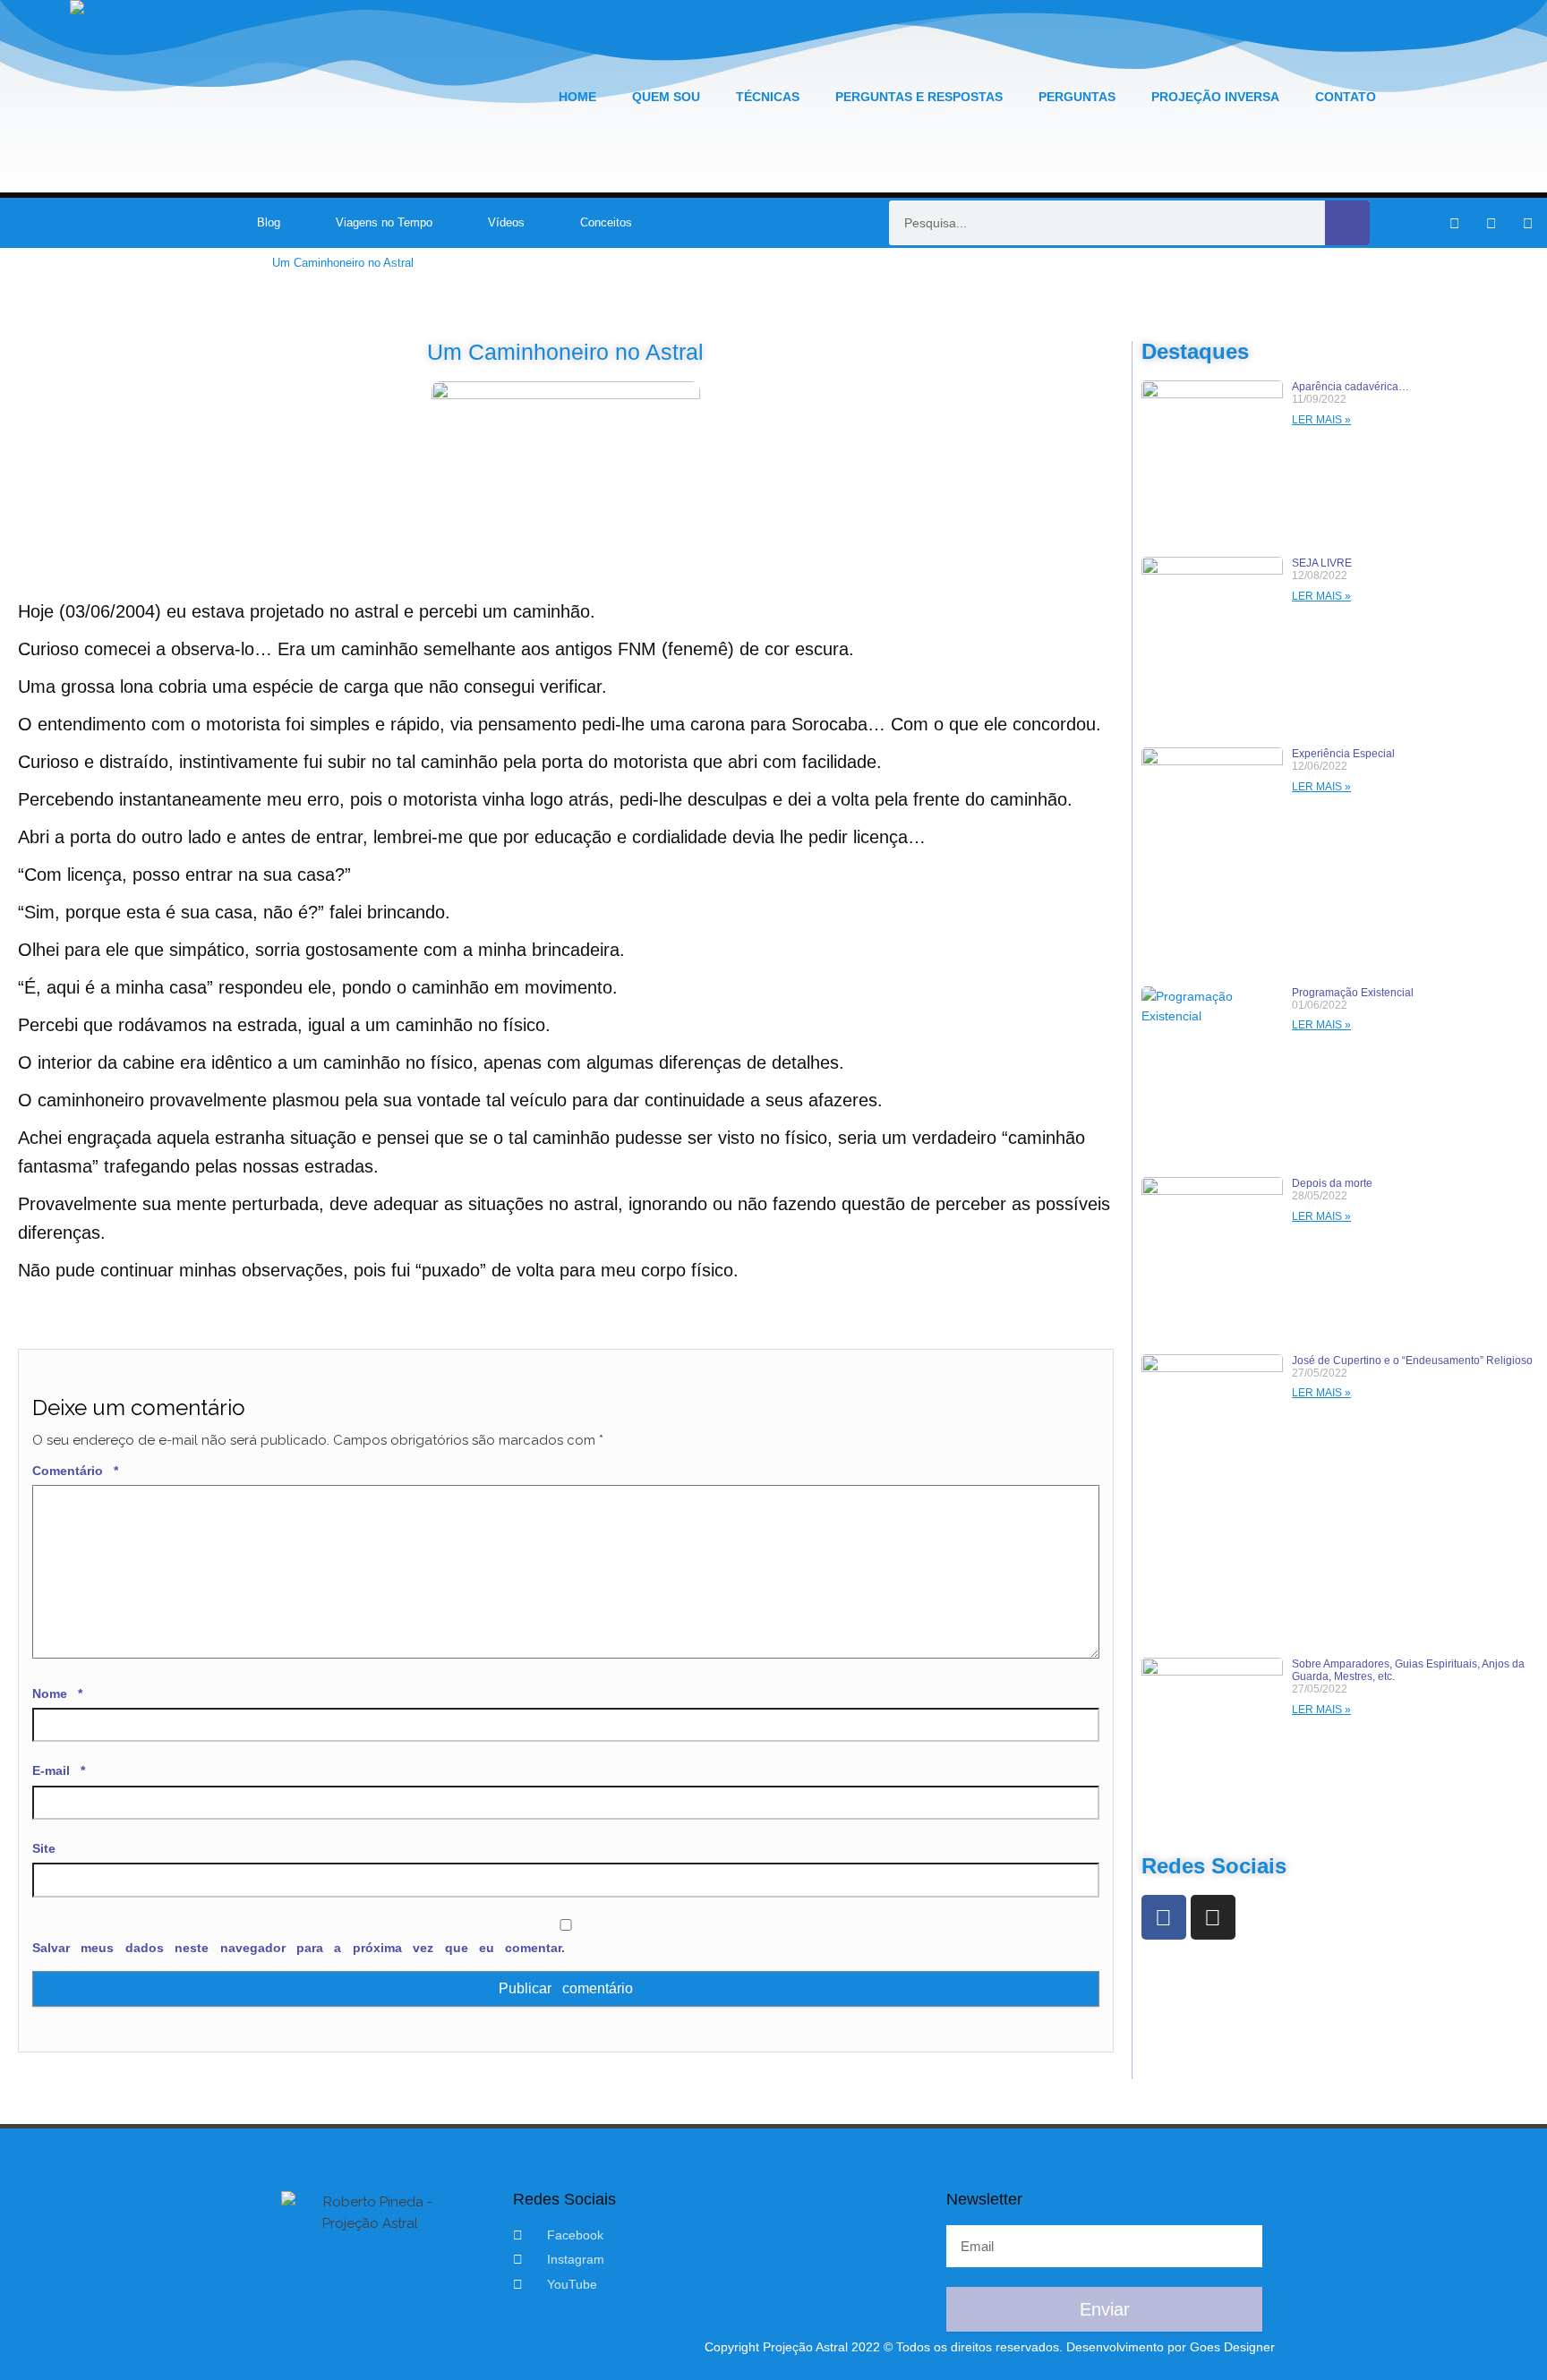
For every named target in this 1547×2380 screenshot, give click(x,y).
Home (577, 97)
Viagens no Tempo (384, 222)
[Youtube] (1528, 223)
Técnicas (768, 97)
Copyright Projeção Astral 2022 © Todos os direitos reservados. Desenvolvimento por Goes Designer (990, 2347)
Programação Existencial (1353, 993)
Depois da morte (1332, 1183)
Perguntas (1077, 97)
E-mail (59, 1770)
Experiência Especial (1343, 754)
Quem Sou (666, 97)
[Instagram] (1491, 223)
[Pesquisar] (1347, 223)
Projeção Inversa (1215, 97)
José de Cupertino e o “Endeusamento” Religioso (1412, 1361)
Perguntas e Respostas (919, 97)
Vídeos (506, 222)
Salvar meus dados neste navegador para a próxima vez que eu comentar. (299, 1948)
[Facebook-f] (1455, 223)
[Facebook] (1164, 1917)
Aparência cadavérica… (1350, 387)
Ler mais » (1321, 420)
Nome (57, 1693)
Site (44, 1848)
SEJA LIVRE (1322, 563)
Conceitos (606, 222)
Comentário (75, 1471)
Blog (269, 222)
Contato (1346, 97)
